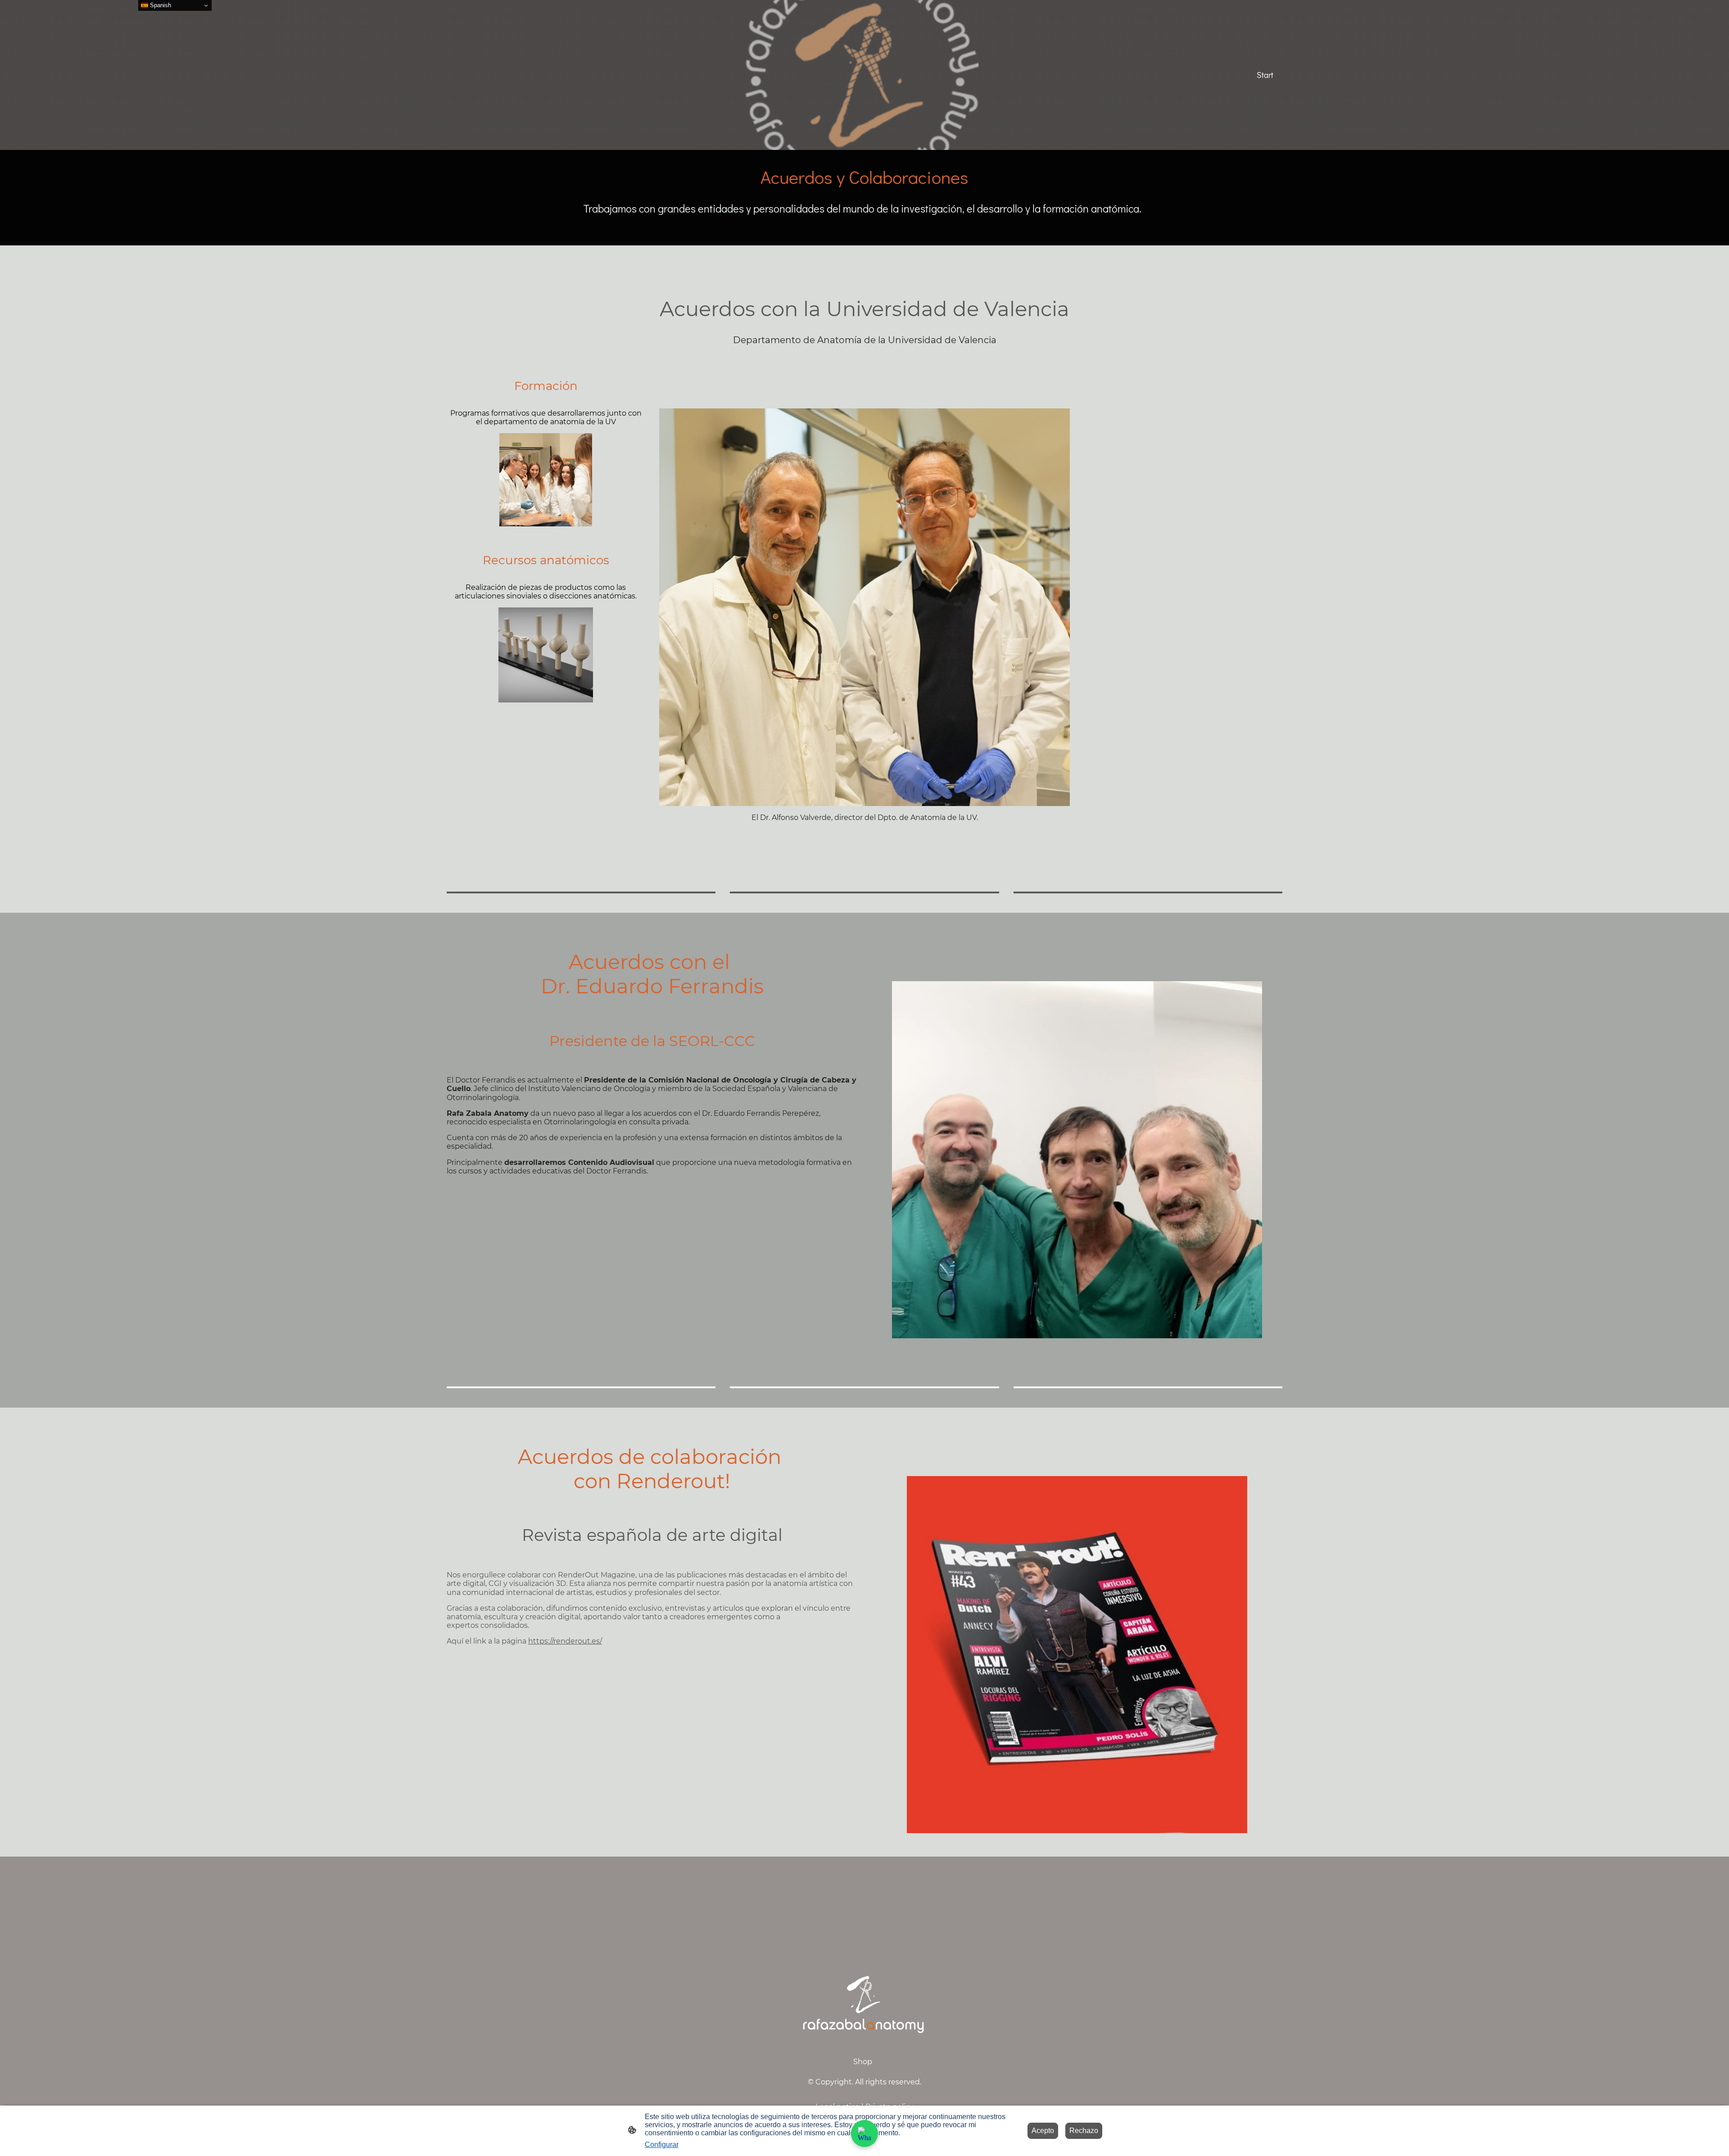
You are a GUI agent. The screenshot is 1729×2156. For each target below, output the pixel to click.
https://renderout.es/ (565, 1641)
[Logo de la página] (510, 75)
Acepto (1043, 2131)
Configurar (662, 2145)
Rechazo (1084, 2131)
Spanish (160, 5)
